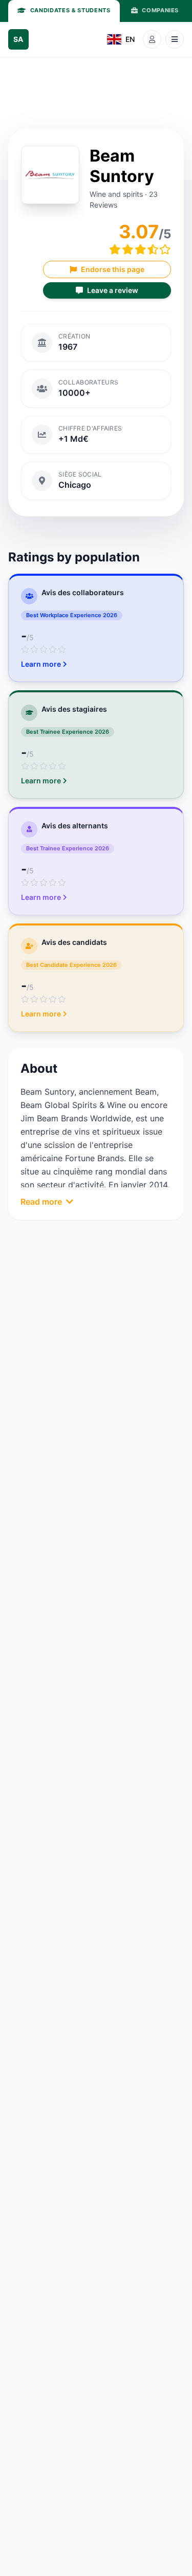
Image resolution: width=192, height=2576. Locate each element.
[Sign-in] (152, 39)
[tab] (64, 11)
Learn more (41, 664)
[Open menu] (175, 39)
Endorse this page (113, 269)
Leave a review (113, 290)
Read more (41, 1202)
